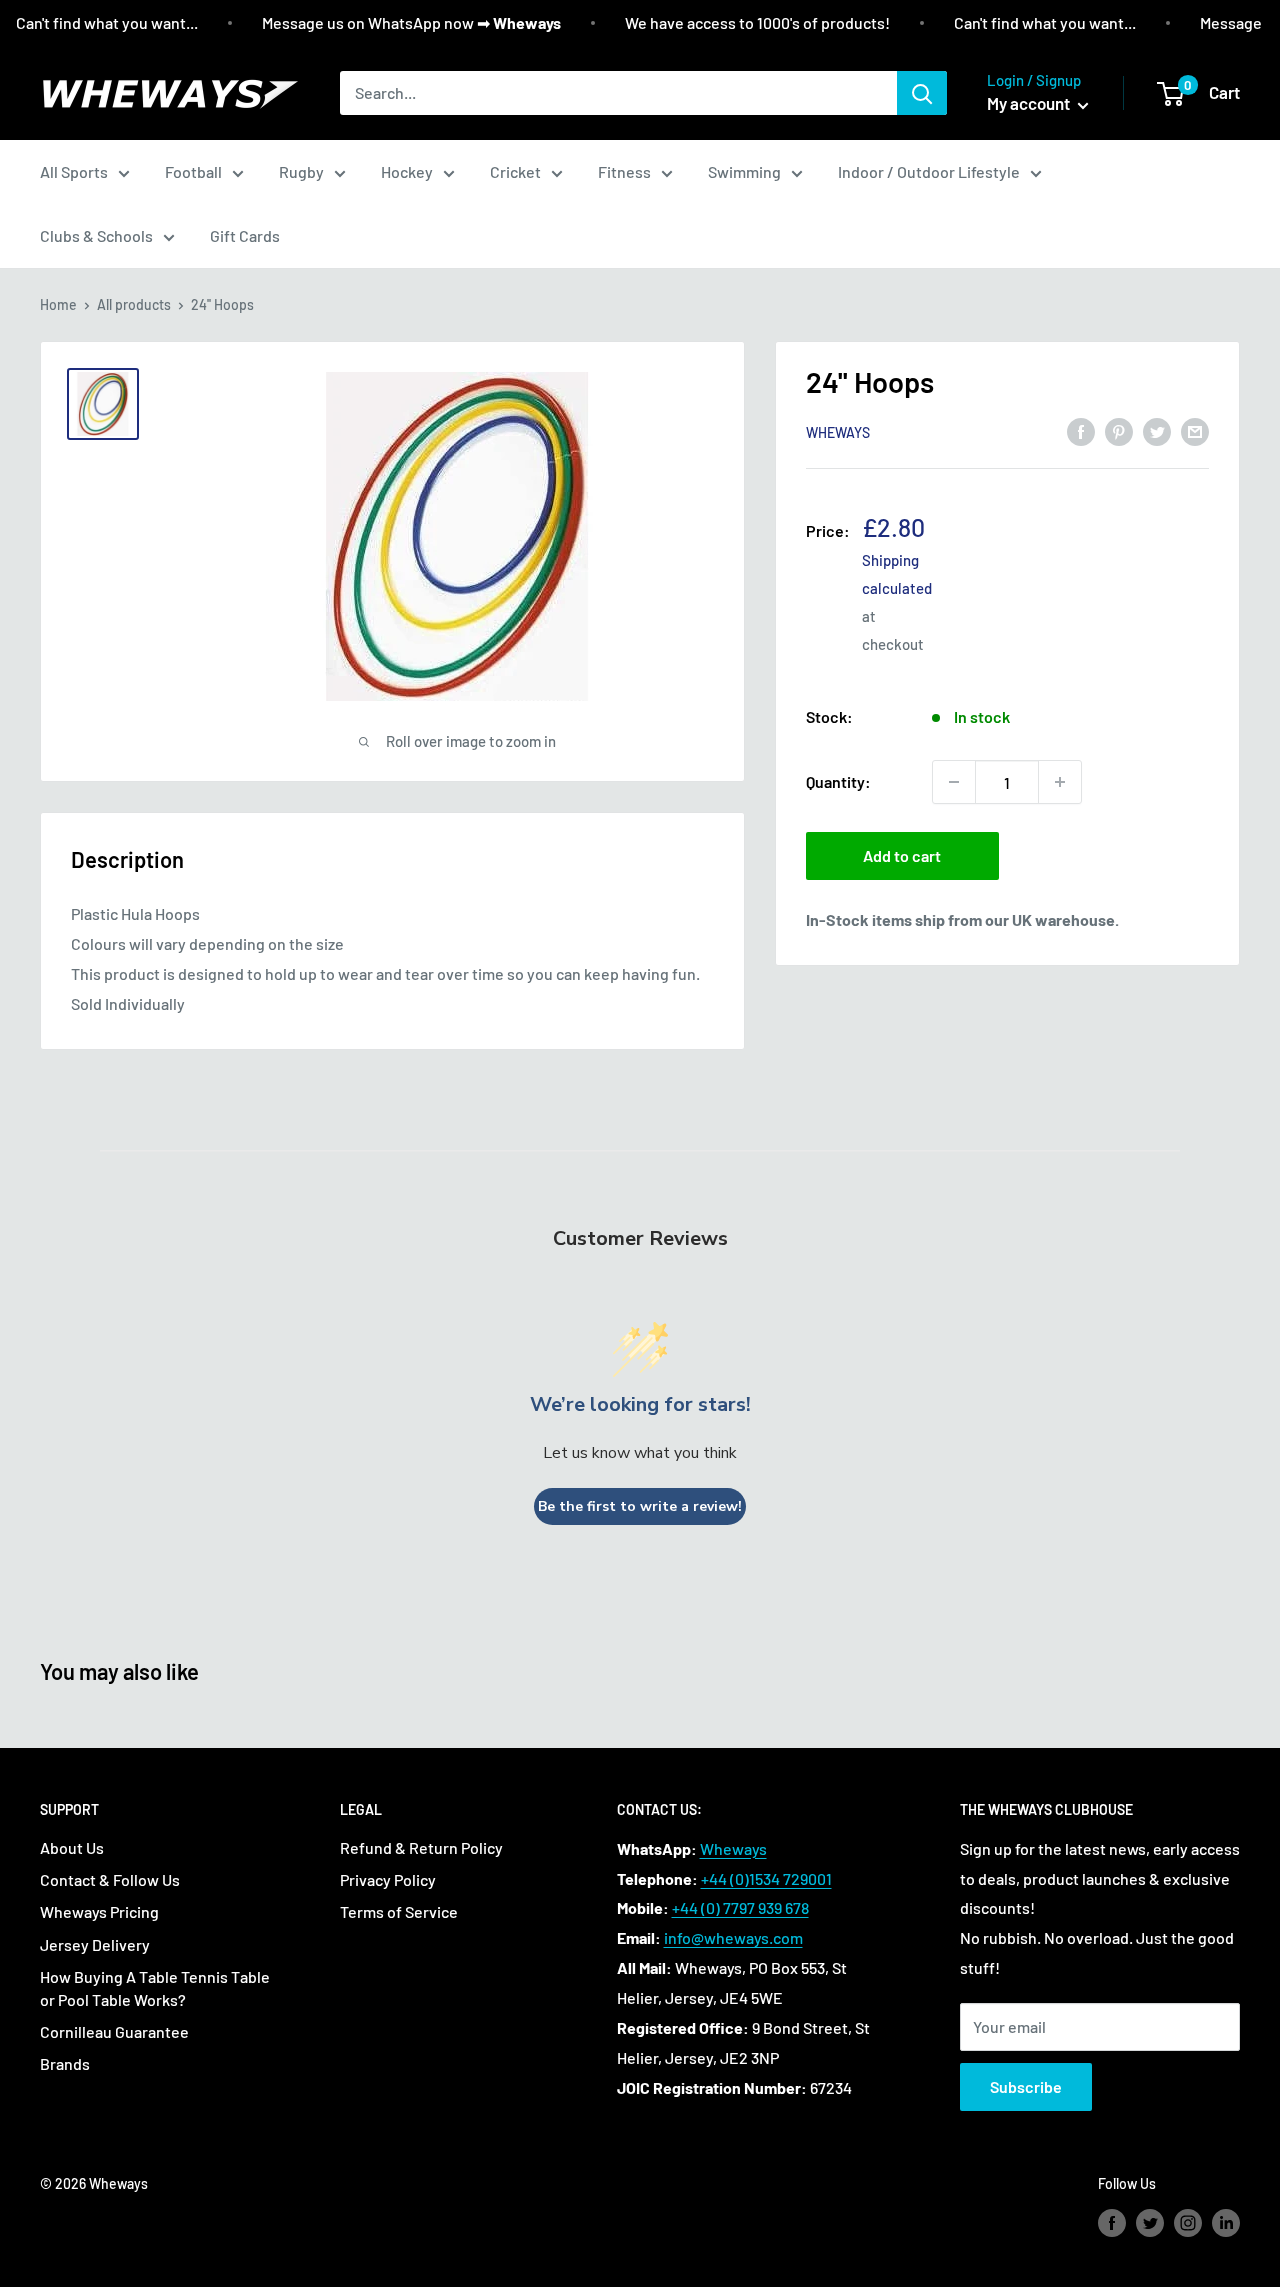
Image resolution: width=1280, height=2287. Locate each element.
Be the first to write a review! (640, 1506)
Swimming (744, 171)
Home (58, 304)
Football (193, 171)
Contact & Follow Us (110, 1879)
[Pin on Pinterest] (1119, 430)
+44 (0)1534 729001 (766, 1878)
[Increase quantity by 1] (1060, 782)
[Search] (922, 93)
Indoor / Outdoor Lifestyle (929, 171)
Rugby (301, 171)
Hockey (407, 171)
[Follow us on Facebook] (1112, 2223)
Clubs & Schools (96, 235)
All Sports (74, 171)
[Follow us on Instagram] (1188, 2223)
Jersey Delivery (95, 1944)
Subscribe (1026, 2086)
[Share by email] (1195, 430)
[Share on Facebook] (1081, 430)
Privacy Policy (388, 1879)
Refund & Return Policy (421, 1847)
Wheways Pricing (99, 1911)
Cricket (515, 171)
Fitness (624, 171)
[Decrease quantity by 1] (954, 782)
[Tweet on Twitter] (1157, 430)
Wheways (838, 432)
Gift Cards (245, 235)
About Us (72, 1847)
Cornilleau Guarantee (114, 2031)
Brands (65, 2063)
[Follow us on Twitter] (1150, 2223)
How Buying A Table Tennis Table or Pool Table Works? (155, 1987)
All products (134, 304)
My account (1030, 103)
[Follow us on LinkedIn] (1226, 2223)
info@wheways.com (733, 1937)
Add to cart (902, 855)
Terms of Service (399, 1911)
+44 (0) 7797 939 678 (740, 1907)
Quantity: (838, 781)
